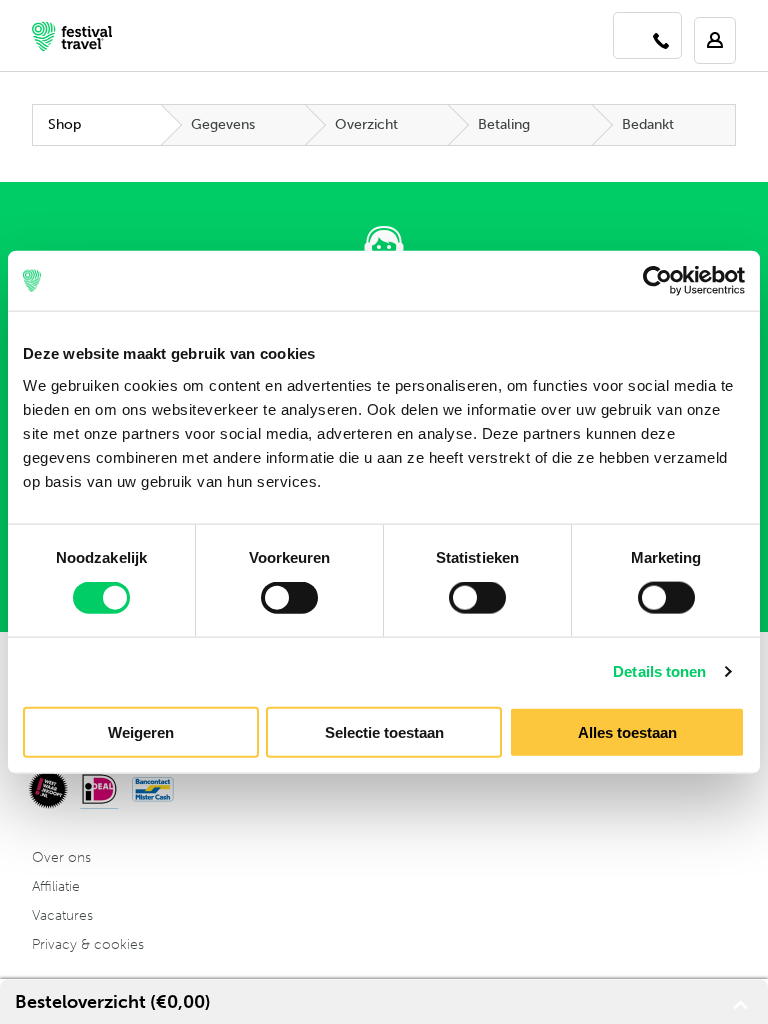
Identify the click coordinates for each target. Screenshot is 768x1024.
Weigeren (141, 731)
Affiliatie (56, 886)
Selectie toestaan (384, 731)
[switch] (289, 598)
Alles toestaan (627, 731)
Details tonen (659, 671)
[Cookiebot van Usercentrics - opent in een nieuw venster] (657, 281)
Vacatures (62, 915)
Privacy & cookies (88, 944)
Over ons (61, 857)
